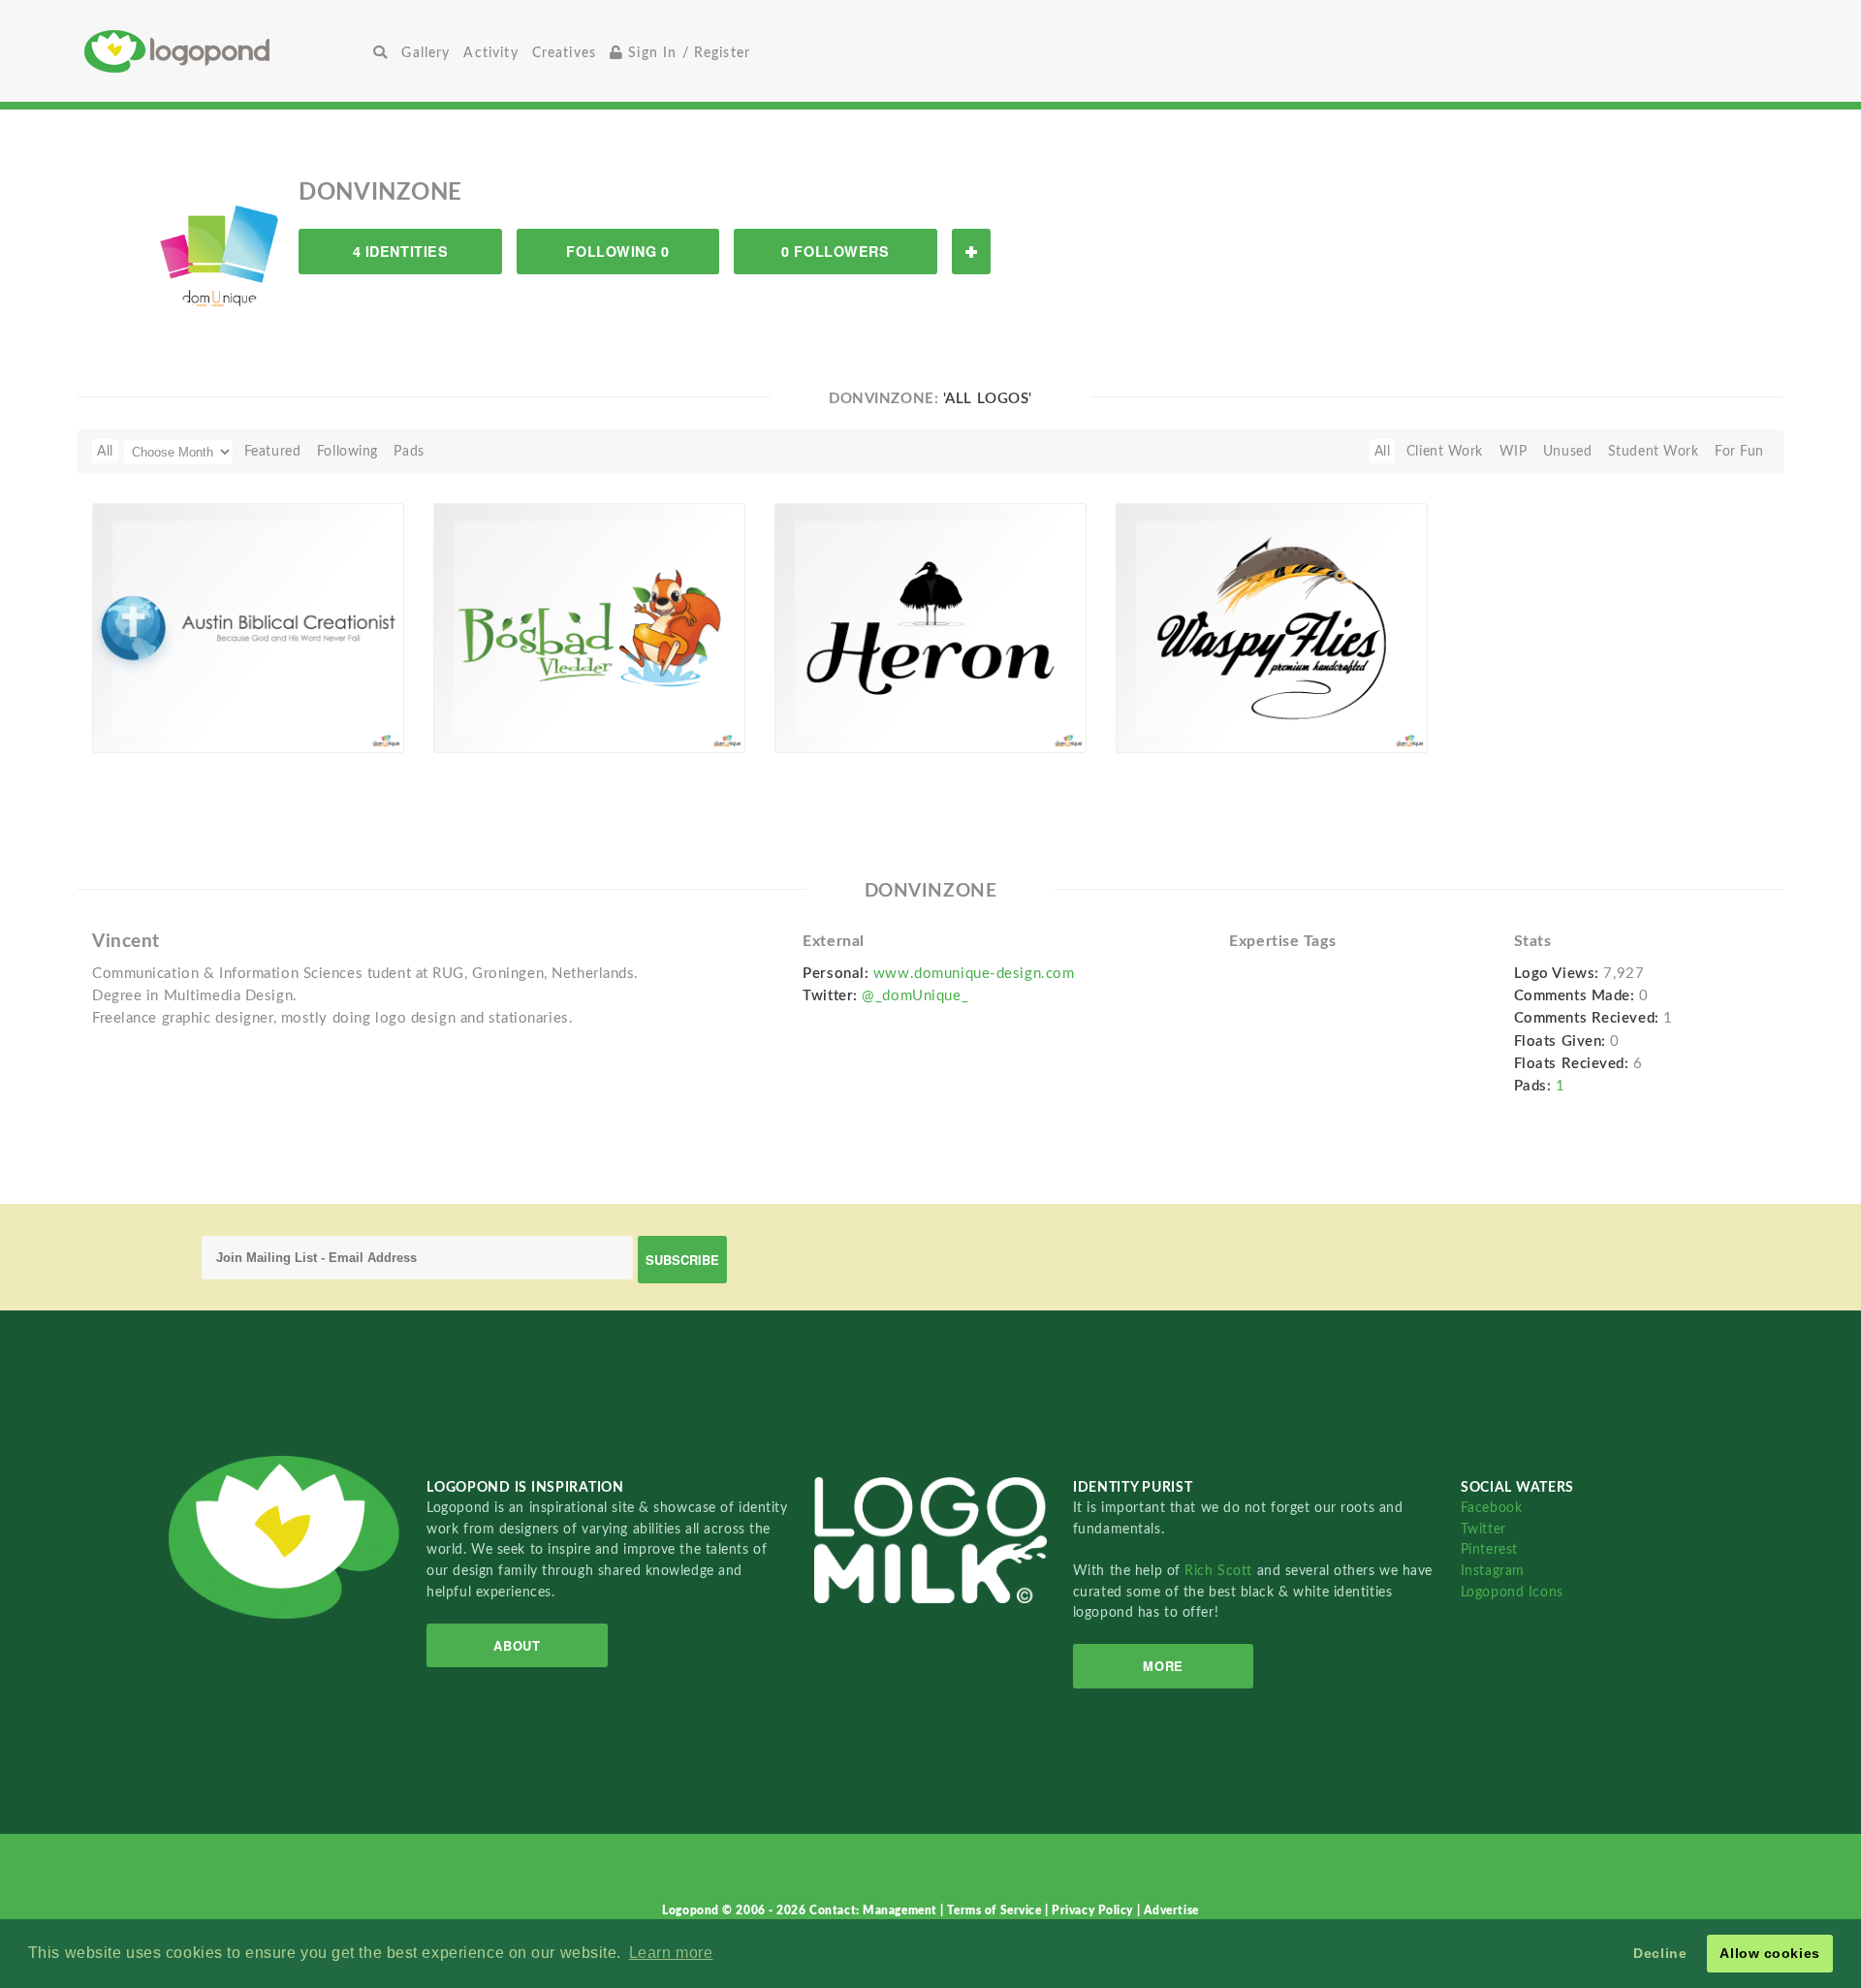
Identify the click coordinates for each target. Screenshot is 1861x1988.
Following (347, 451)
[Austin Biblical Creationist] (248, 627)
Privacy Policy (1094, 1910)
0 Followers (835, 251)
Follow (971, 252)
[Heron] (930, 627)
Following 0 (617, 251)
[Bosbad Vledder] (589, 627)
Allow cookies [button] (1769, 1953)
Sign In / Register (687, 53)
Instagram (1493, 1571)
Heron (805, 708)
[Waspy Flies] (1272, 627)
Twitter (1483, 1529)
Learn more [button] (671, 1953)
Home (225, 51)
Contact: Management (875, 1910)
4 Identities (401, 251)
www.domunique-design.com (974, 974)
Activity (490, 53)
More (1163, 1666)
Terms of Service (996, 1910)
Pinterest (1489, 1549)
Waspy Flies (1165, 708)
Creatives (564, 53)
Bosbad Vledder (494, 708)
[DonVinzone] (220, 246)
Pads (409, 451)
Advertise (1171, 1910)
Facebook (1491, 1508)
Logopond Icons (1512, 1592)
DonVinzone (161, 730)
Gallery (426, 53)
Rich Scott (1220, 1571)
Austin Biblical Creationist (188, 708)
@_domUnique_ (915, 996)
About (517, 1645)
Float (350, 720)
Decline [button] (1660, 1953)
